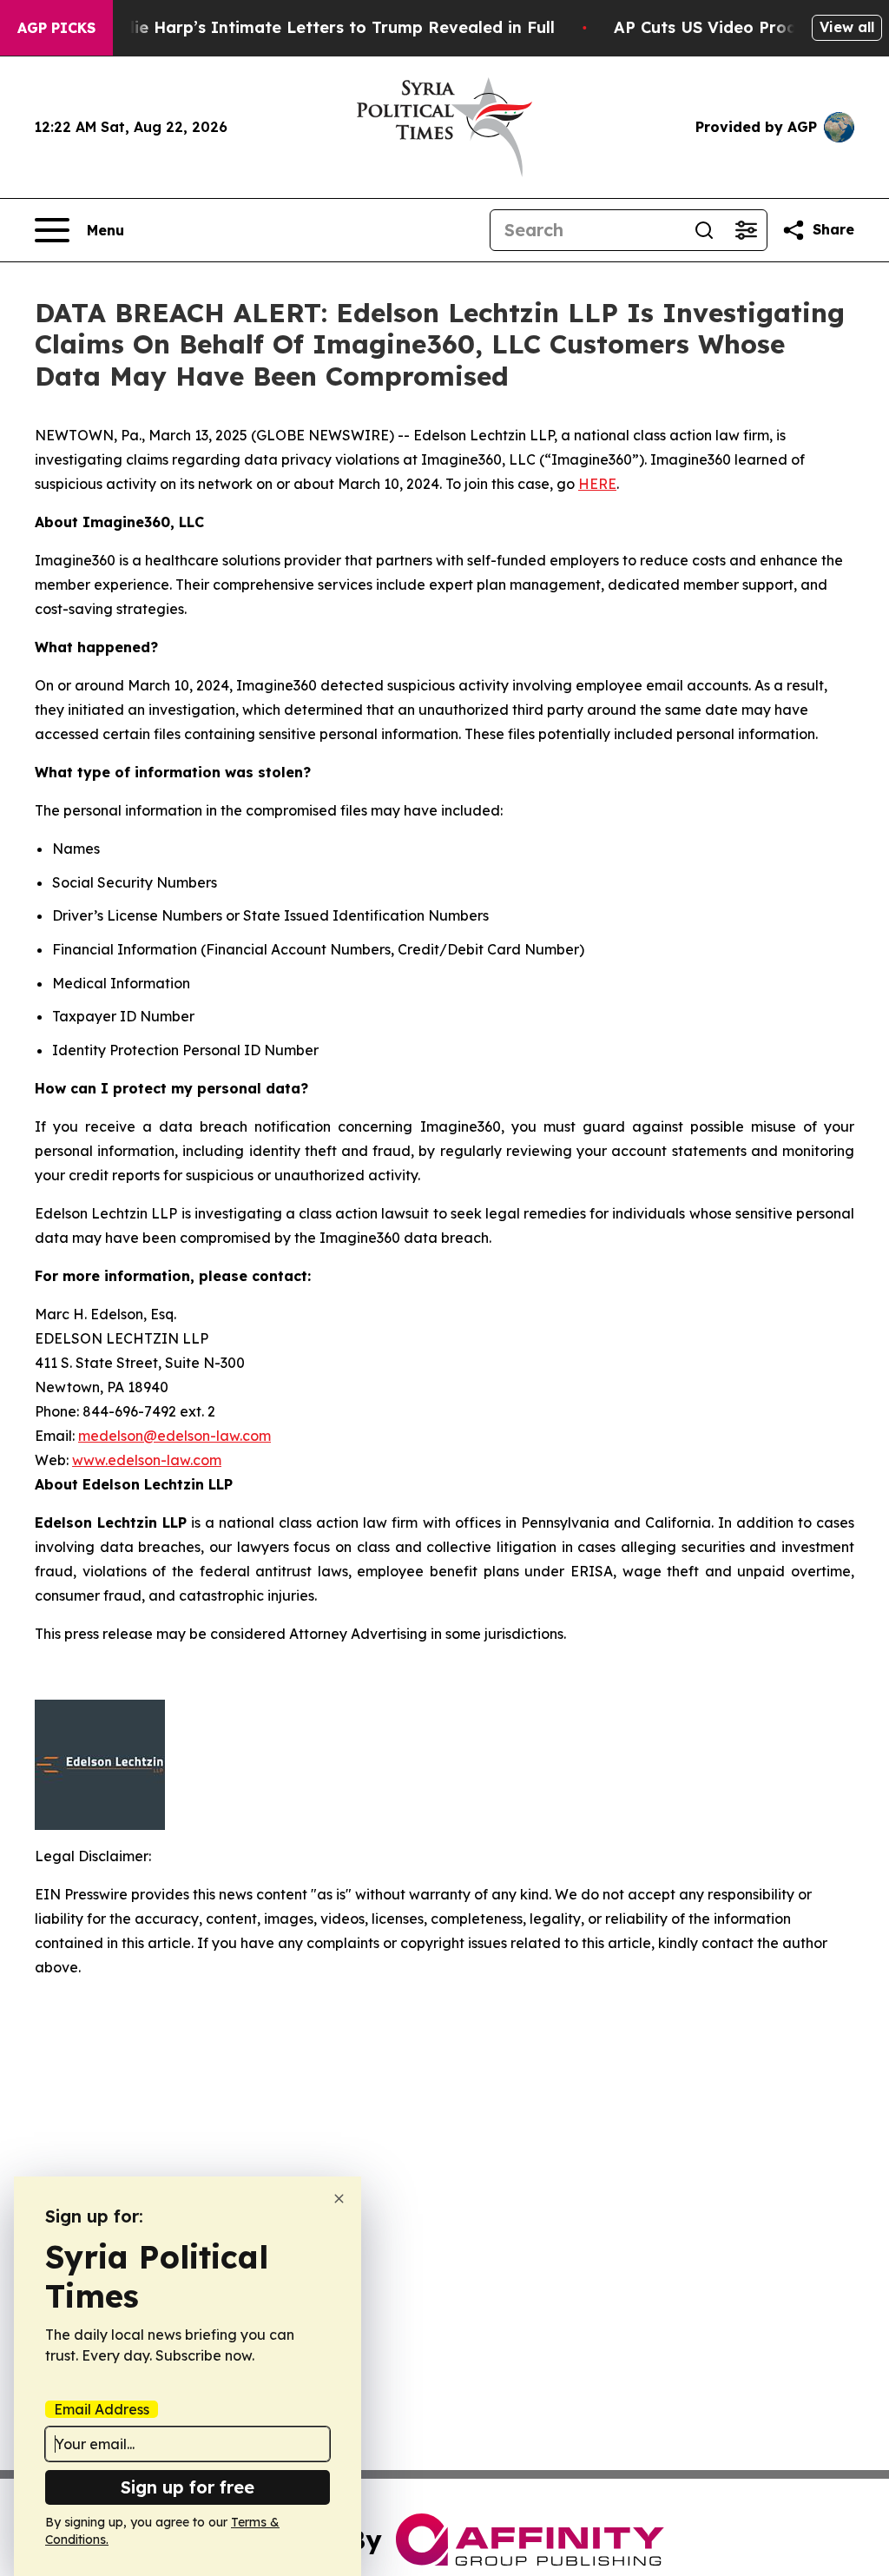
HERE (597, 484)
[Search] (704, 230)
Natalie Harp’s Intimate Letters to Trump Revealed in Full (322, 27)
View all (847, 27)
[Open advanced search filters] (746, 230)
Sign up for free (188, 2487)
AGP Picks (56, 28)
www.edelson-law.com (147, 1460)
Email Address (102, 2409)
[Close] (339, 2199)
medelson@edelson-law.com (175, 1436)
